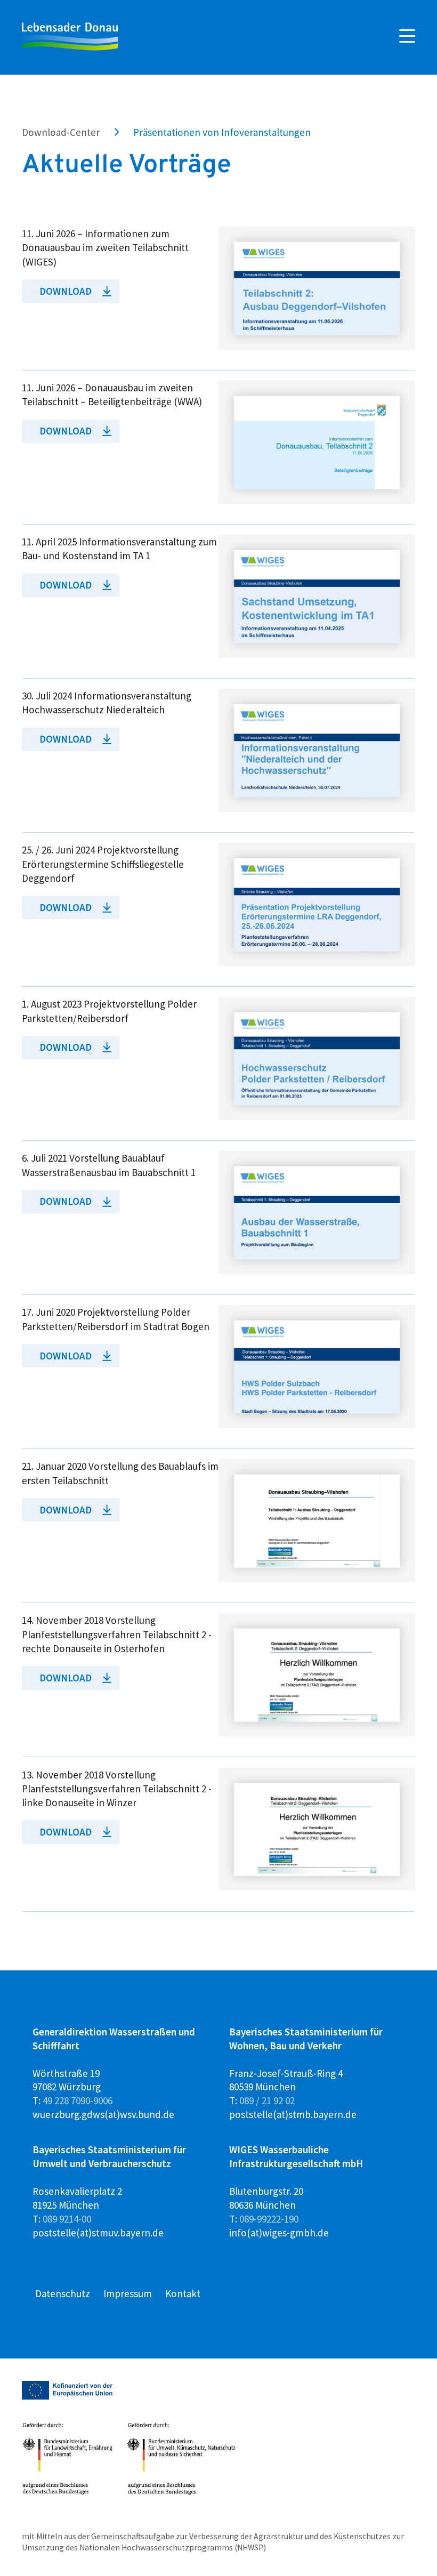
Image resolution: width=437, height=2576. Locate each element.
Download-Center (61, 132)
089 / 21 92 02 (267, 2100)
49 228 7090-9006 (78, 2100)
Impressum (128, 2293)
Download (66, 291)
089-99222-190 (269, 2219)
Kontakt (183, 2293)
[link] (218, 299)
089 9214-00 (67, 2219)
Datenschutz (63, 2293)
